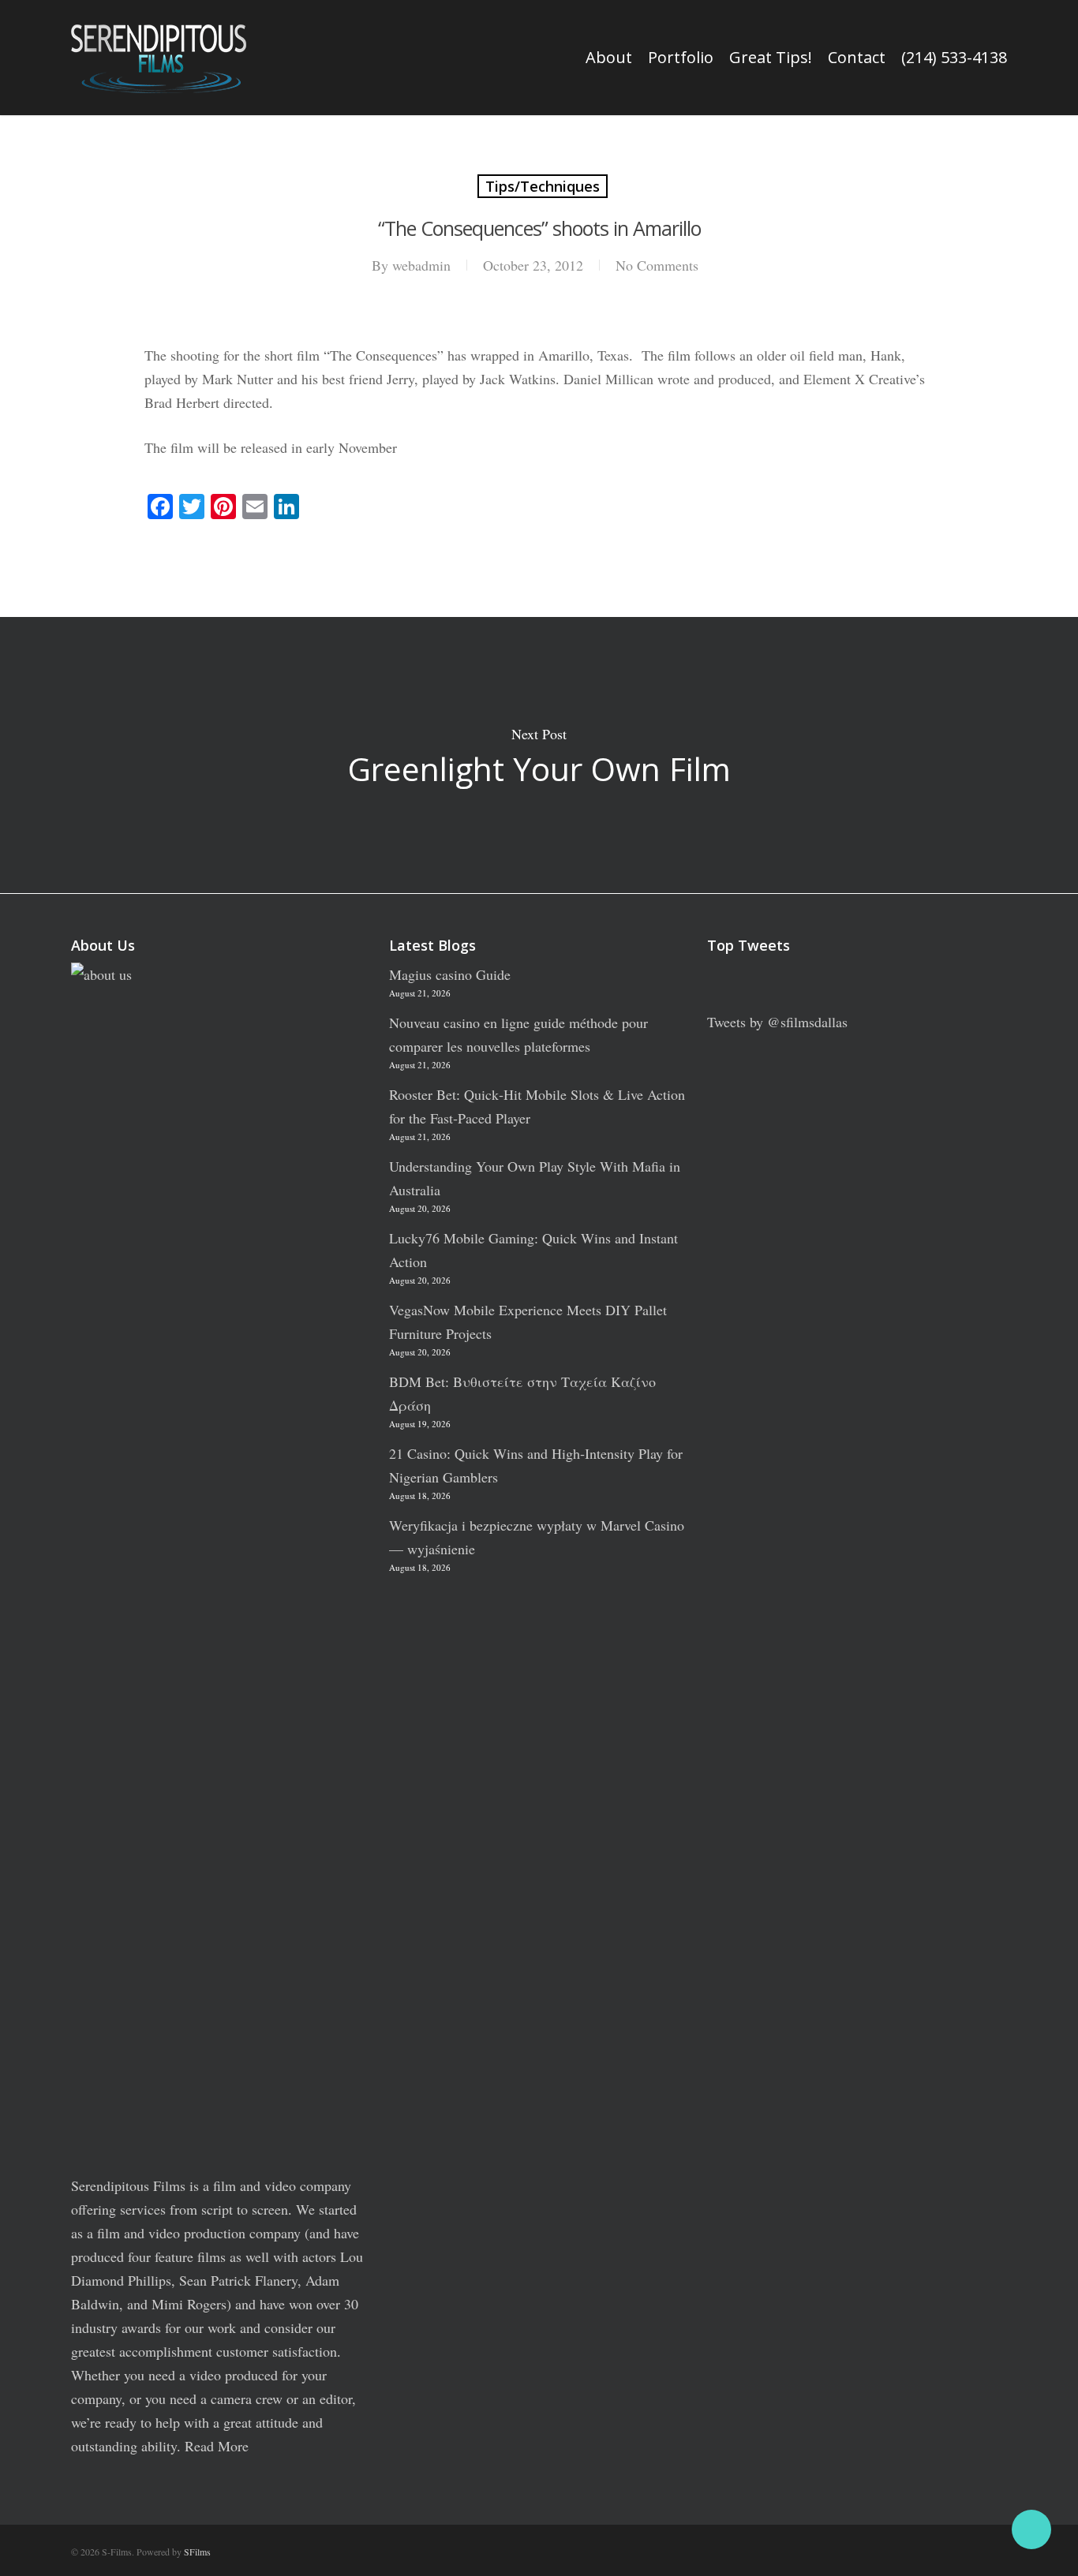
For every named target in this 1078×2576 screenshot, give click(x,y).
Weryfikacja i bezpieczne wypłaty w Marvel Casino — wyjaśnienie (537, 1537)
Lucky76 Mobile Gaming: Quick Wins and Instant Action (533, 1250)
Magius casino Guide (450, 974)
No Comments (657, 265)
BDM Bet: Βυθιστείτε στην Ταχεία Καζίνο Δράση (522, 1393)
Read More (217, 2446)
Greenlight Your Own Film (539, 755)
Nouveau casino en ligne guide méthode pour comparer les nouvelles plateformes (518, 1034)
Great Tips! (771, 58)
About (609, 58)
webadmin (421, 265)
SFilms (197, 2552)
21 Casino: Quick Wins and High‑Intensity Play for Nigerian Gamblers (536, 1465)
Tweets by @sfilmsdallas (777, 1022)
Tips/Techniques (543, 186)
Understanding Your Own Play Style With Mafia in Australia (535, 1178)
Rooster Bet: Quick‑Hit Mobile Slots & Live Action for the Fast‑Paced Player (537, 1106)
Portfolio (681, 58)
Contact (857, 58)
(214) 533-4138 (954, 58)
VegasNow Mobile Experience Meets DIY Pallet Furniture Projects (528, 1322)
